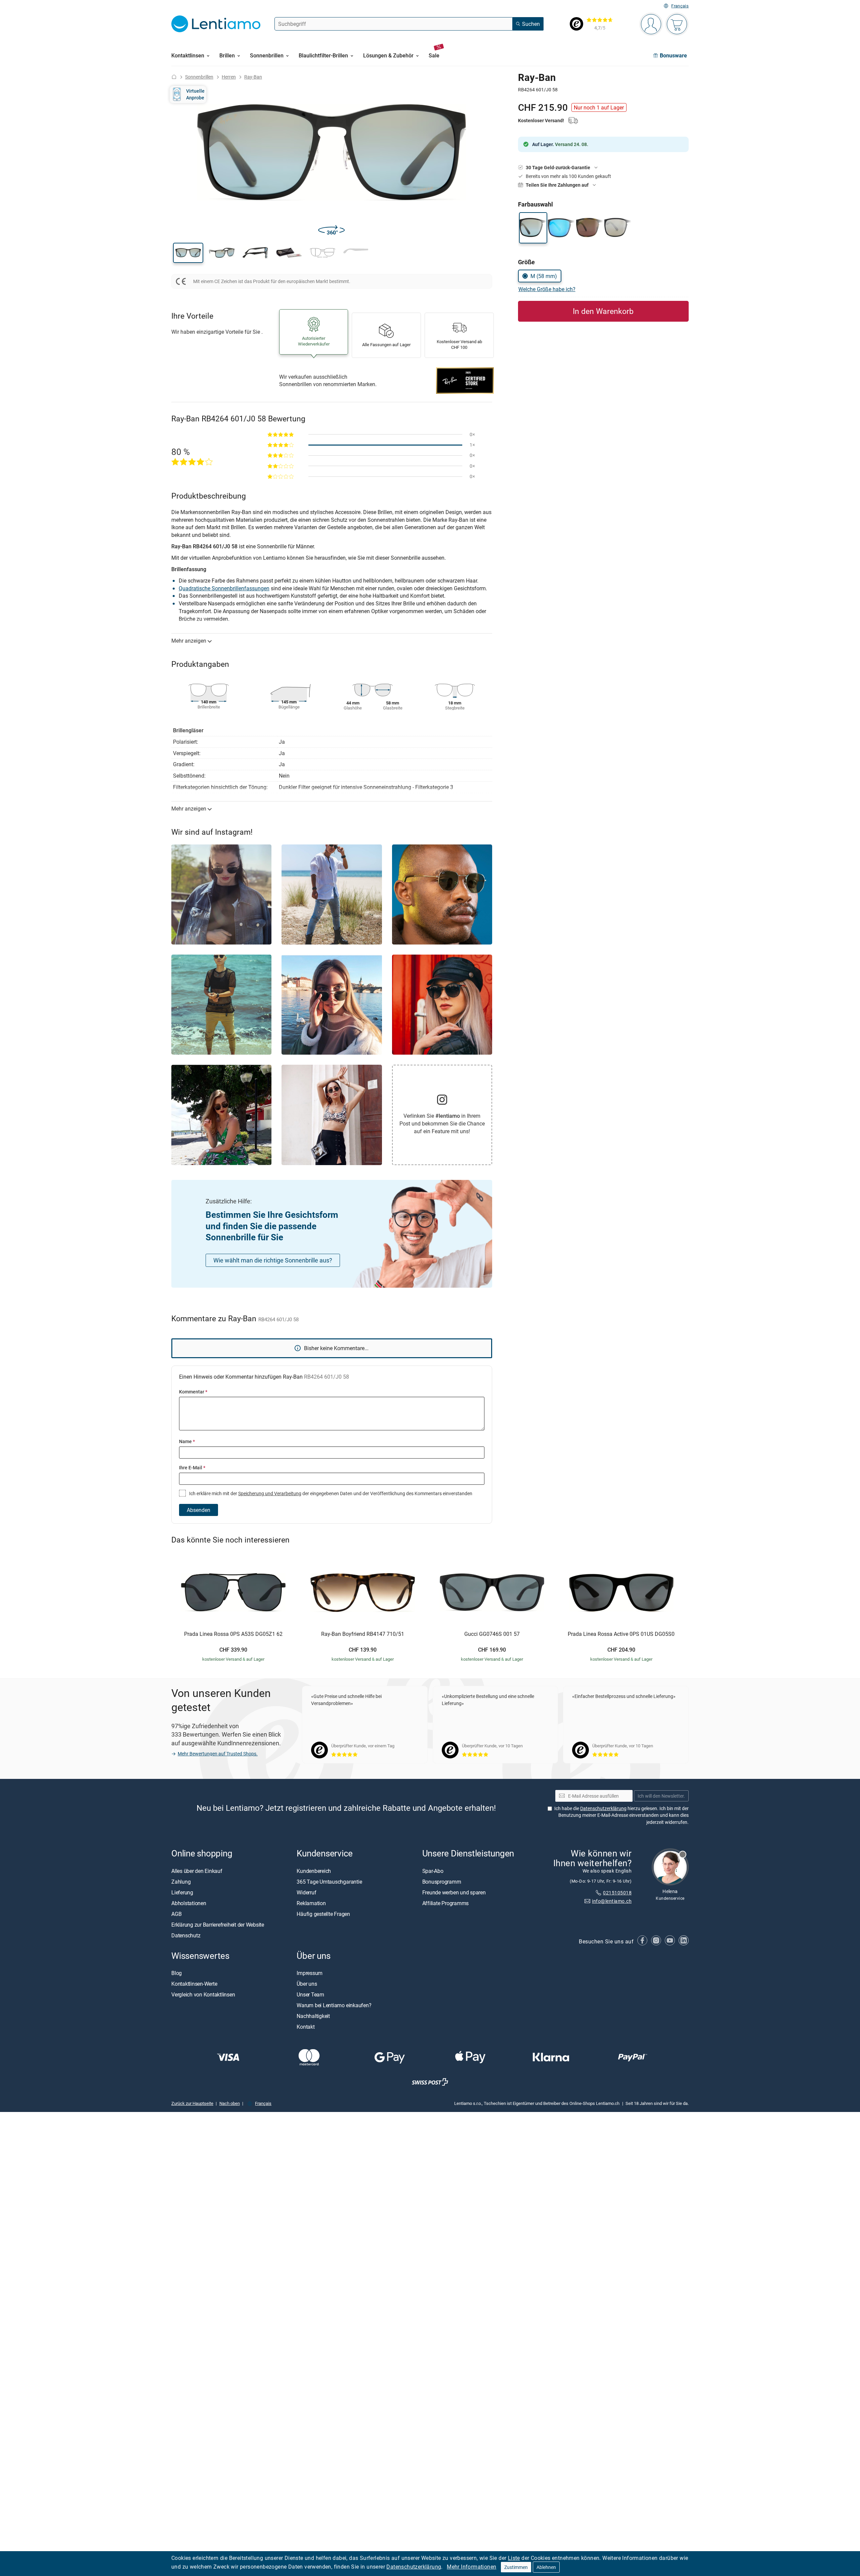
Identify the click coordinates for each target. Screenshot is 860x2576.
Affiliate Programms (445, 1903)
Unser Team (310, 1994)
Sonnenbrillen (199, 77)
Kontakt (306, 2027)
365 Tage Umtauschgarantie (329, 1882)
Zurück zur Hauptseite (192, 2103)
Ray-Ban (253, 77)
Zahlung (181, 1882)
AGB (176, 1914)
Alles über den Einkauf (197, 1871)
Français (680, 6)
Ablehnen (546, 2567)
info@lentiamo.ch (612, 1901)
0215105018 (617, 1893)
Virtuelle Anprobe (195, 94)
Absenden (199, 1510)
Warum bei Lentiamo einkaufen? (334, 2005)
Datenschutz (186, 1935)
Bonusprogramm (442, 1882)
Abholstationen (189, 1903)
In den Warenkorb (603, 311)
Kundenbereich (314, 1871)
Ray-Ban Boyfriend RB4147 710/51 (363, 1634)
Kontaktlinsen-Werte (194, 1984)
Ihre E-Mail (192, 1467)
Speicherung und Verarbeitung (270, 1493)
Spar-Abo (433, 1871)
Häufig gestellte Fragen (323, 1914)
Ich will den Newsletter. (661, 1796)
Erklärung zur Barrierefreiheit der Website (218, 1925)
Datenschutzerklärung (414, 2567)
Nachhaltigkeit (313, 2016)
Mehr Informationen (471, 2567)
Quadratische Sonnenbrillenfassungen (224, 588)
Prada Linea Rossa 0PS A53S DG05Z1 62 (233, 1634)
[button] (188, 253)
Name (187, 1441)
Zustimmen (516, 2567)
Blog (177, 1973)
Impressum (310, 1973)
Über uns (307, 1984)
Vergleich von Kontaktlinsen (203, 1994)
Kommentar (193, 1392)
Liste (514, 2558)
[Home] (174, 77)
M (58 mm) (544, 276)
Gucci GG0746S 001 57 (492, 1634)
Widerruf (306, 1892)
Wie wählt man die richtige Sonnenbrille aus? (273, 1260)
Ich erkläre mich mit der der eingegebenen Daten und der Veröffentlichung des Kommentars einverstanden (330, 1493)
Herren (229, 77)
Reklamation (311, 1903)
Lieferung (182, 1892)
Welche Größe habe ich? (547, 289)
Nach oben (230, 2103)
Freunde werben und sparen (454, 1892)
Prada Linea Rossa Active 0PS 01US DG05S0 (621, 1634)
